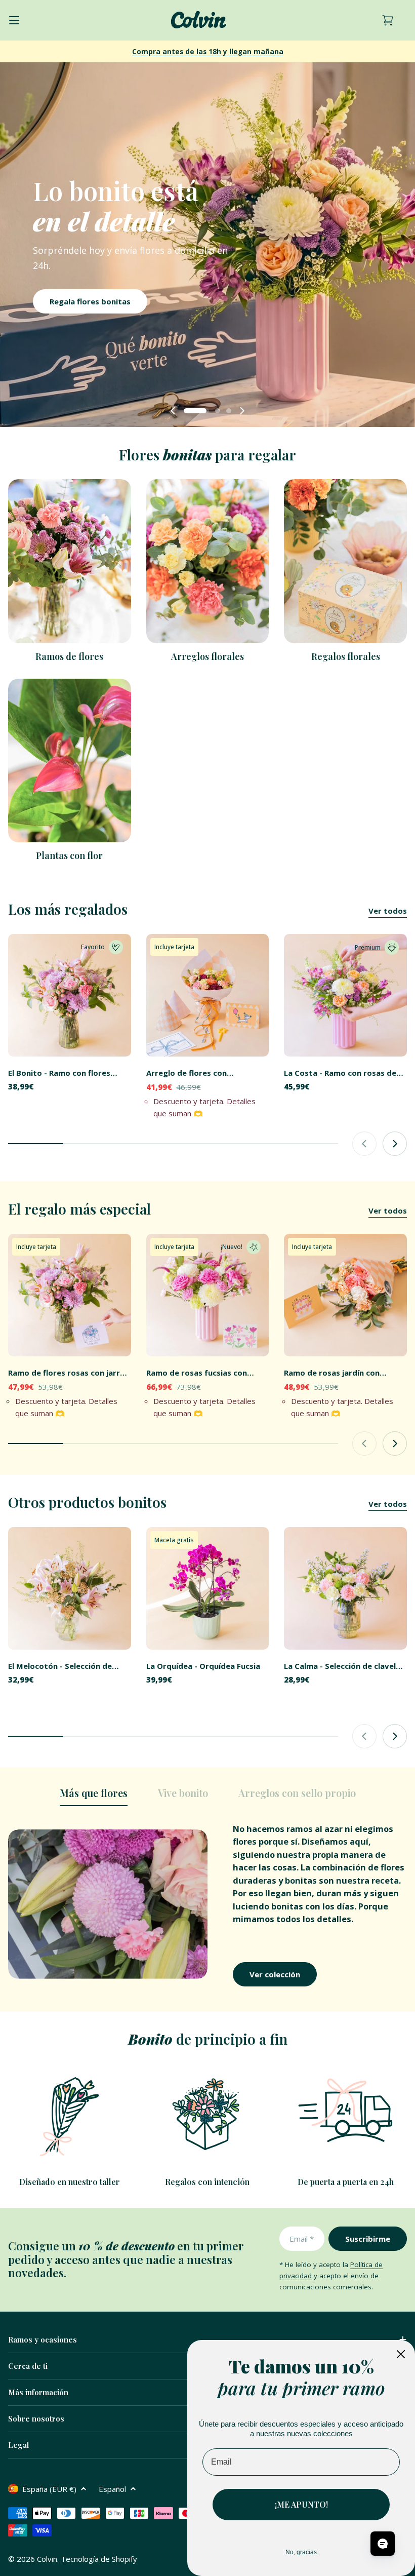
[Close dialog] (401, 2354)
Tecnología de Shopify (99, 2559)
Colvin (47, 2559)
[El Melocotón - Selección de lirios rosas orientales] (70, 1589)
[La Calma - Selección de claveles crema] (345, 1589)
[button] (186, 411)
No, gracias (301, 2552)
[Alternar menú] (14, 20)
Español (112, 2489)
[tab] (94, 1796)
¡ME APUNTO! (301, 2504)
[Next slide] (242, 411)
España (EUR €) (49, 2489)
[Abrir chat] (383, 2544)
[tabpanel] (207, 1904)
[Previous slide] (173, 411)
